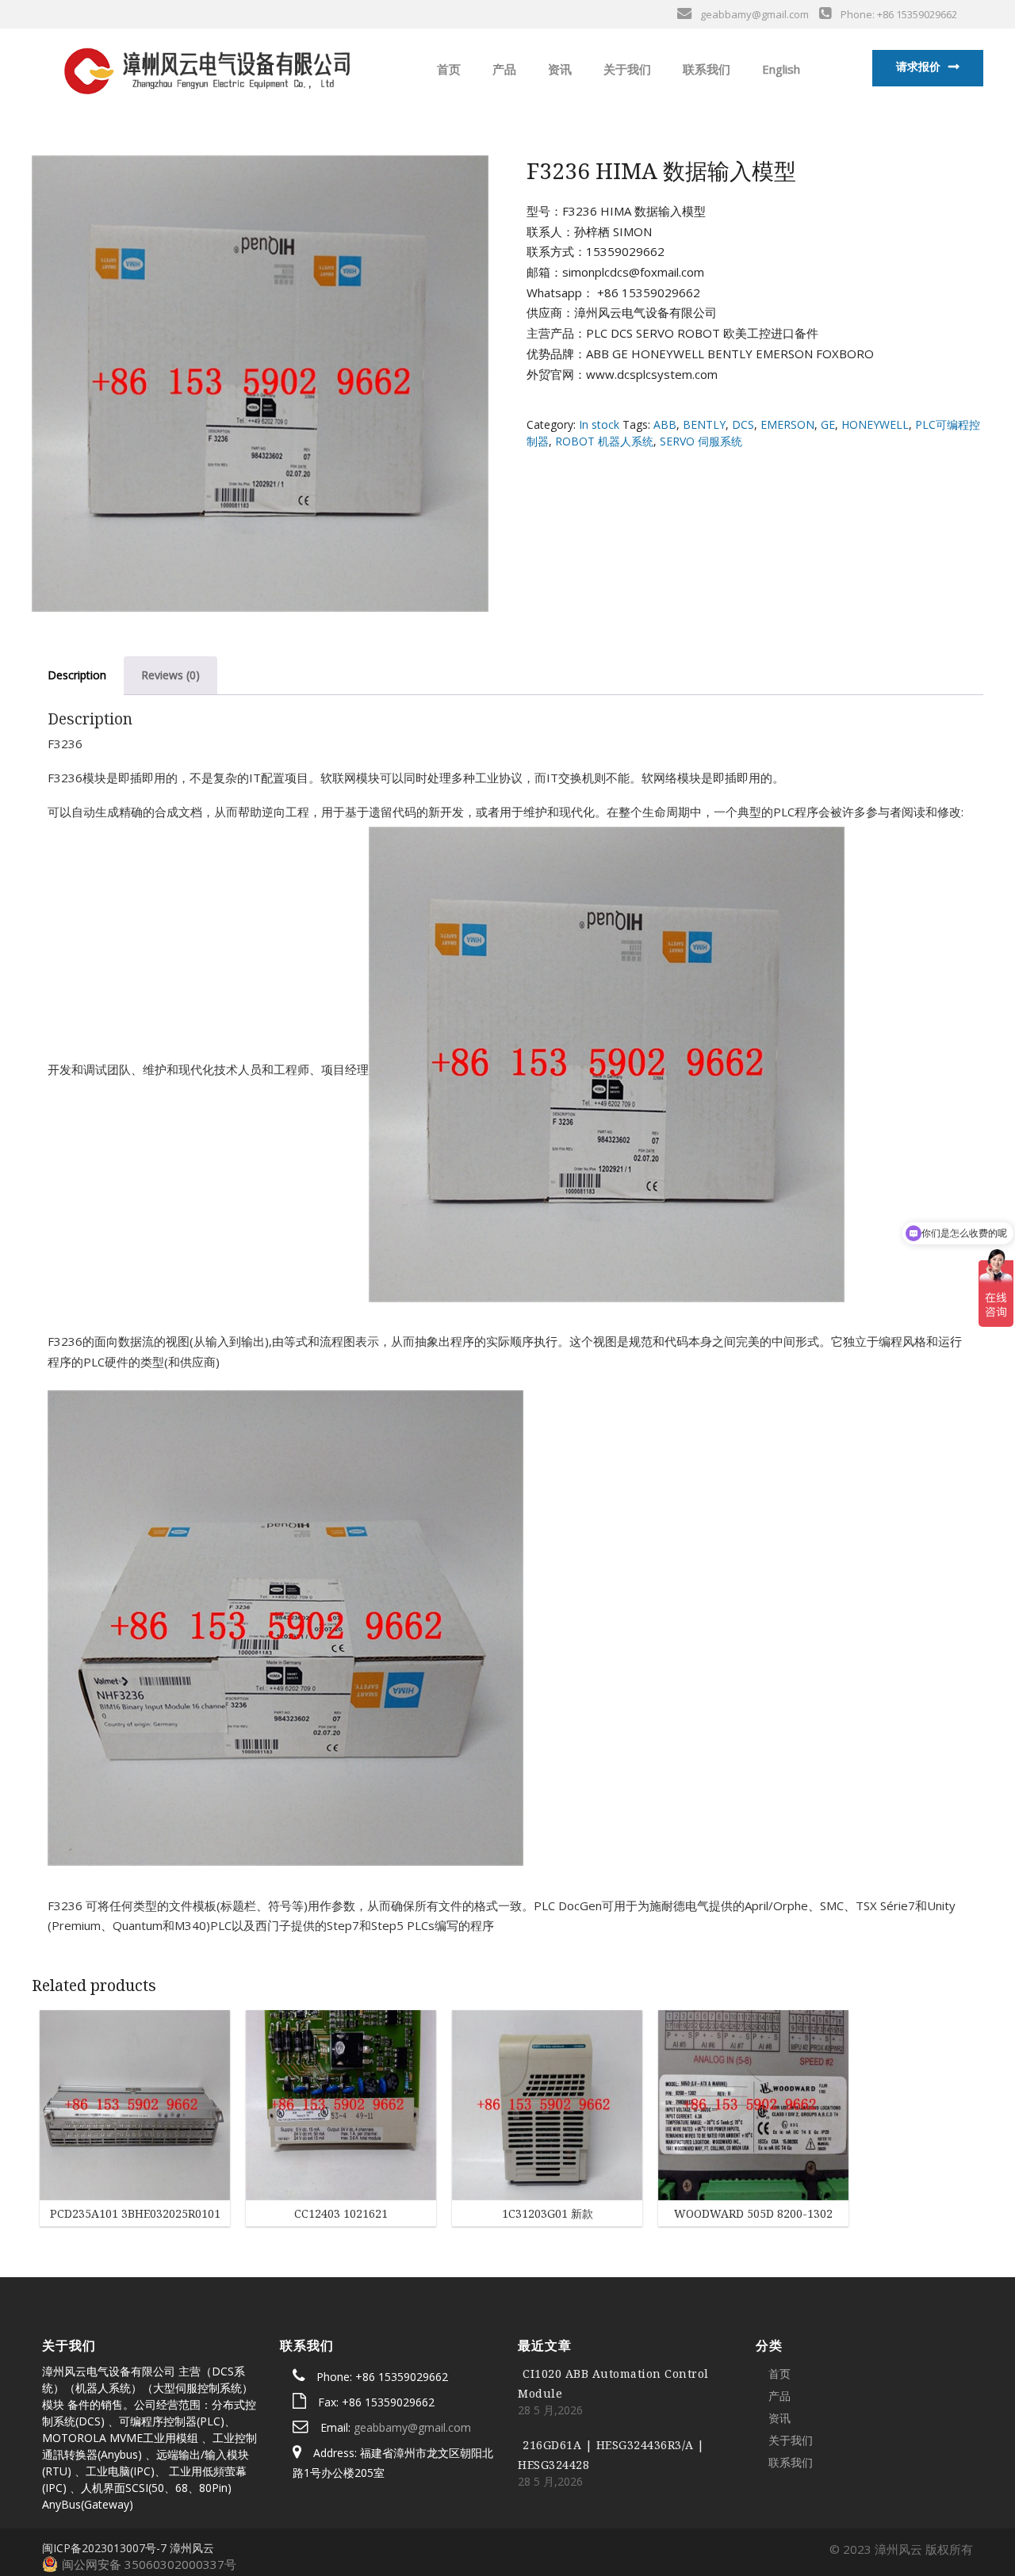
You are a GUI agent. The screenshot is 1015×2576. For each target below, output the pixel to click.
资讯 (558, 69)
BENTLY (704, 424)
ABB (665, 424)
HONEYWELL (875, 424)
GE (828, 424)
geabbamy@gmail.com (412, 2427)
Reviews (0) (170, 675)
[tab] (77, 676)
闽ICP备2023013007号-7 (104, 2548)
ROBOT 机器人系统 (604, 441)
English (779, 69)
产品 (503, 69)
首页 (447, 69)
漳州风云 (192, 2548)
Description (77, 675)
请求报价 (918, 66)
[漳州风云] (205, 67)
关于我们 (626, 69)
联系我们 (705, 69)
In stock (599, 424)
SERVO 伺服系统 (701, 441)
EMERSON (787, 424)
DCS (743, 424)
